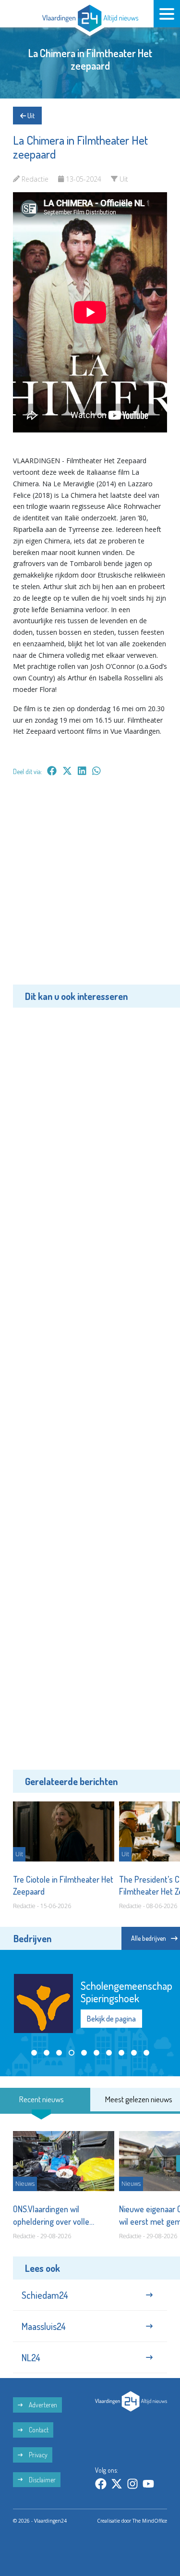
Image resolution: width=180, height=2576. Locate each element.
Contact (38, 2430)
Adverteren (42, 2405)
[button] (34, 2053)
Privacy (37, 2455)
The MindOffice (150, 2521)
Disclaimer (42, 2480)
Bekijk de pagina (111, 2019)
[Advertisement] (90, 887)
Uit (30, 116)
